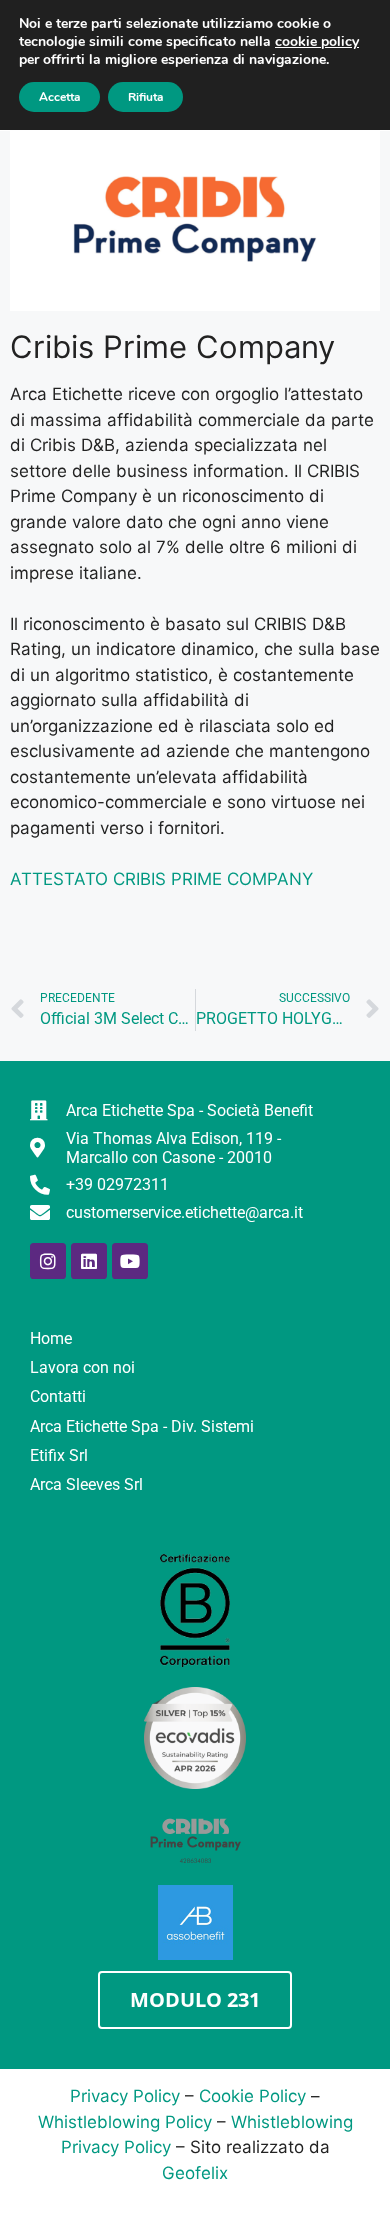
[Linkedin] (89, 1261)
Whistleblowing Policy (125, 2122)
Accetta (59, 97)
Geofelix (195, 2173)
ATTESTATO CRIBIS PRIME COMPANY (161, 879)
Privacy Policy (125, 2096)
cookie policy (317, 41)
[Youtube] (130, 1261)
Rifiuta (145, 97)
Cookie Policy (252, 2096)
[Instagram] (48, 1261)
